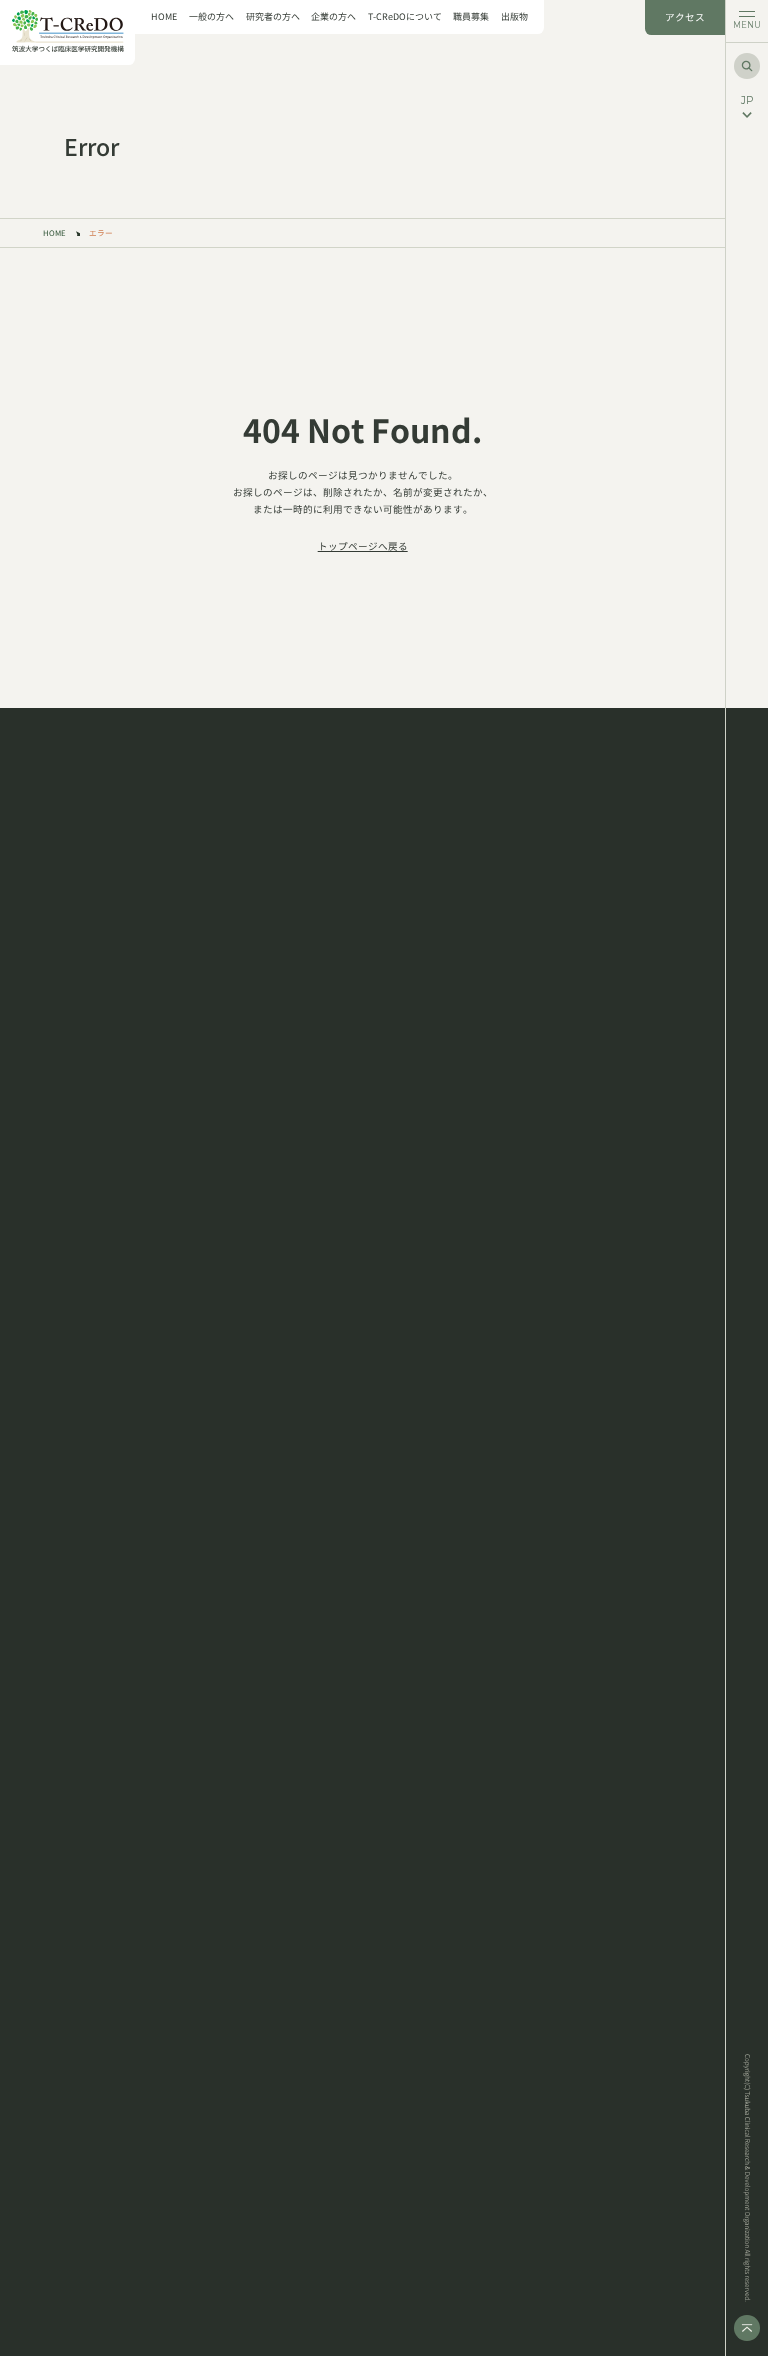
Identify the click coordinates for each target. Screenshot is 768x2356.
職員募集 (471, 17)
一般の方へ (211, 17)
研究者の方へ (273, 17)
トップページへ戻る (363, 546)
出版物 (514, 17)
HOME (164, 17)
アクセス (685, 17)
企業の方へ (333, 17)
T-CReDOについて (405, 17)
